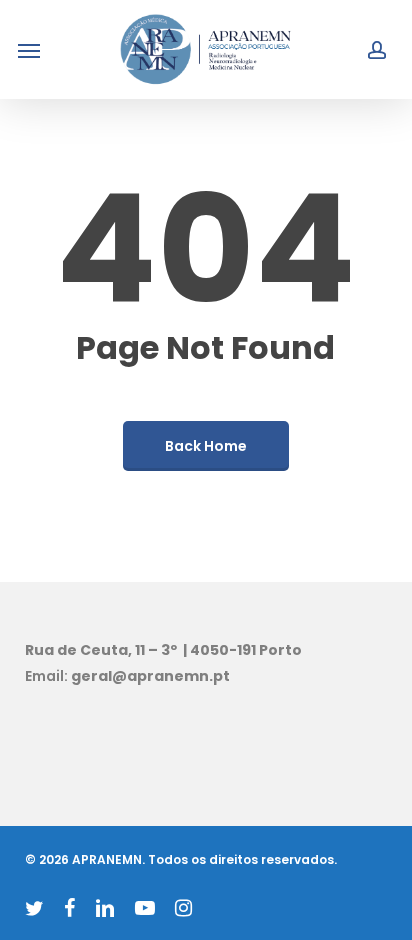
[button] (29, 50)
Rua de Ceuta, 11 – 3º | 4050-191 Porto (163, 650)
